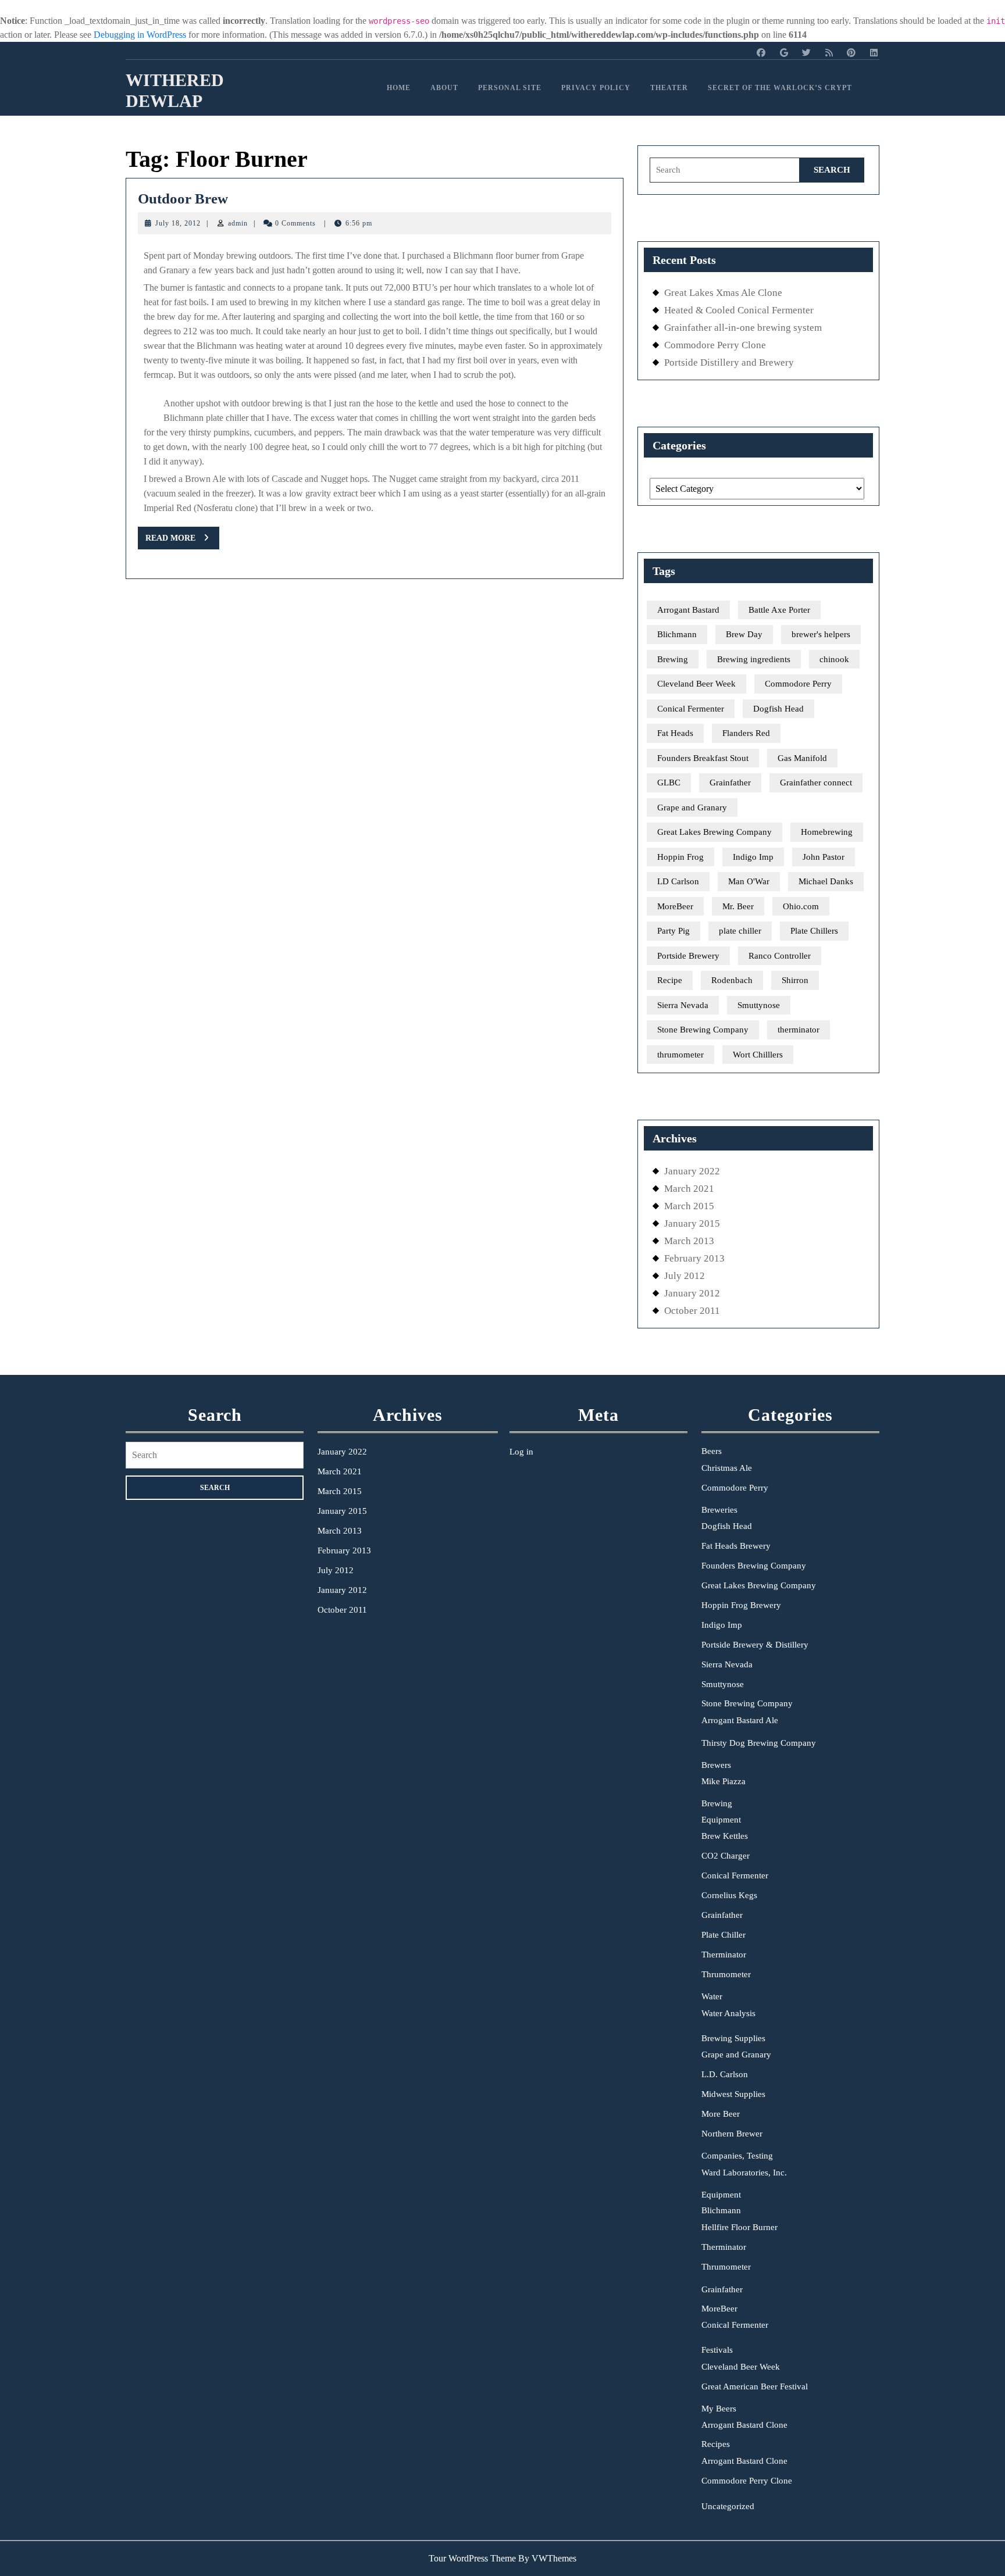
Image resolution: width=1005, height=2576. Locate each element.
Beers (712, 1451)
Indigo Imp (753, 857)
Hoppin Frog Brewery (741, 1605)
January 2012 (692, 1293)
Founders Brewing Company (754, 1566)
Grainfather (730, 783)
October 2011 (692, 1311)
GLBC (669, 783)
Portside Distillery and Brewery (729, 362)
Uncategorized (728, 2506)
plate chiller (740, 931)
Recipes (716, 2444)
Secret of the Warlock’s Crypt (780, 88)
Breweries (719, 1510)
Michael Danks (826, 881)
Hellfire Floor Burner (740, 2227)
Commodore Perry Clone (715, 345)
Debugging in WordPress (140, 35)
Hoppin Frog (680, 857)
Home (399, 88)
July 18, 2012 (178, 223)
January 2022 (692, 1171)
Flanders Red (746, 733)
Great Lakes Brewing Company (714, 832)
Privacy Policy (596, 88)
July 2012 (685, 1276)
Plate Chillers (814, 931)
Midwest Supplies (733, 2094)
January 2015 (692, 1223)
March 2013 (689, 1241)
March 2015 (689, 1206)
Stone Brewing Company (703, 1030)
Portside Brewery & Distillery (755, 1645)
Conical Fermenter (691, 709)
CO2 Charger (726, 1856)
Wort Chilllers (758, 1055)
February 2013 (694, 1258)
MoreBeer (675, 906)
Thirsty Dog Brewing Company (759, 1743)
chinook (834, 659)
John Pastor (824, 857)
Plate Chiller (724, 1935)
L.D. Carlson (725, 2074)
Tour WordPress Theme (472, 2558)
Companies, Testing (737, 2156)
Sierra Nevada (683, 1005)
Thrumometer (726, 1974)
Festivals (717, 2350)
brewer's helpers (821, 634)
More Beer (721, 2114)
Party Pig (673, 931)
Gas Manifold (802, 758)
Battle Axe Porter (779, 610)
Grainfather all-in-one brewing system (743, 328)
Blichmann (677, 634)
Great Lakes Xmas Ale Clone (723, 293)
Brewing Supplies (733, 2038)
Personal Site (510, 88)
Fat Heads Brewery (736, 1546)
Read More (182, 541)
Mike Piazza (724, 1781)
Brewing (673, 659)
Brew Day (744, 634)
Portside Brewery (688, 956)
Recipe (670, 980)
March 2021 (689, 1189)
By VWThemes (547, 2558)
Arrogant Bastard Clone (744, 2425)
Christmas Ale (727, 1468)
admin (238, 223)
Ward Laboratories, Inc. (744, 2173)
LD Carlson (678, 881)
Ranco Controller (780, 956)
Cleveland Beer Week (696, 684)
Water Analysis (728, 2013)
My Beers (719, 2409)
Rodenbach (732, 980)
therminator (799, 1030)
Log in (521, 1452)
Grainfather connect (816, 783)
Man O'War (749, 881)
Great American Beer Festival (755, 2386)
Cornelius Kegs (729, 1895)
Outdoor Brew (183, 199)
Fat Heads (675, 733)
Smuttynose (759, 1005)
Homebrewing (827, 832)
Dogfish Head (778, 709)
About (444, 88)
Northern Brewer (732, 2134)
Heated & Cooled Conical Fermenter (739, 310)
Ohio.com (801, 906)
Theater (669, 88)
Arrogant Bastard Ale (740, 1720)
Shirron (795, 980)
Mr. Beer (738, 906)
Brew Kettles (725, 1836)
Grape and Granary (692, 808)
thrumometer (680, 1055)
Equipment (721, 1820)
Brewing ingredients (754, 659)
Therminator (724, 1955)
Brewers (716, 1765)
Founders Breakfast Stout (703, 758)
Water (712, 1996)
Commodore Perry (798, 684)
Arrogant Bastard (688, 610)
